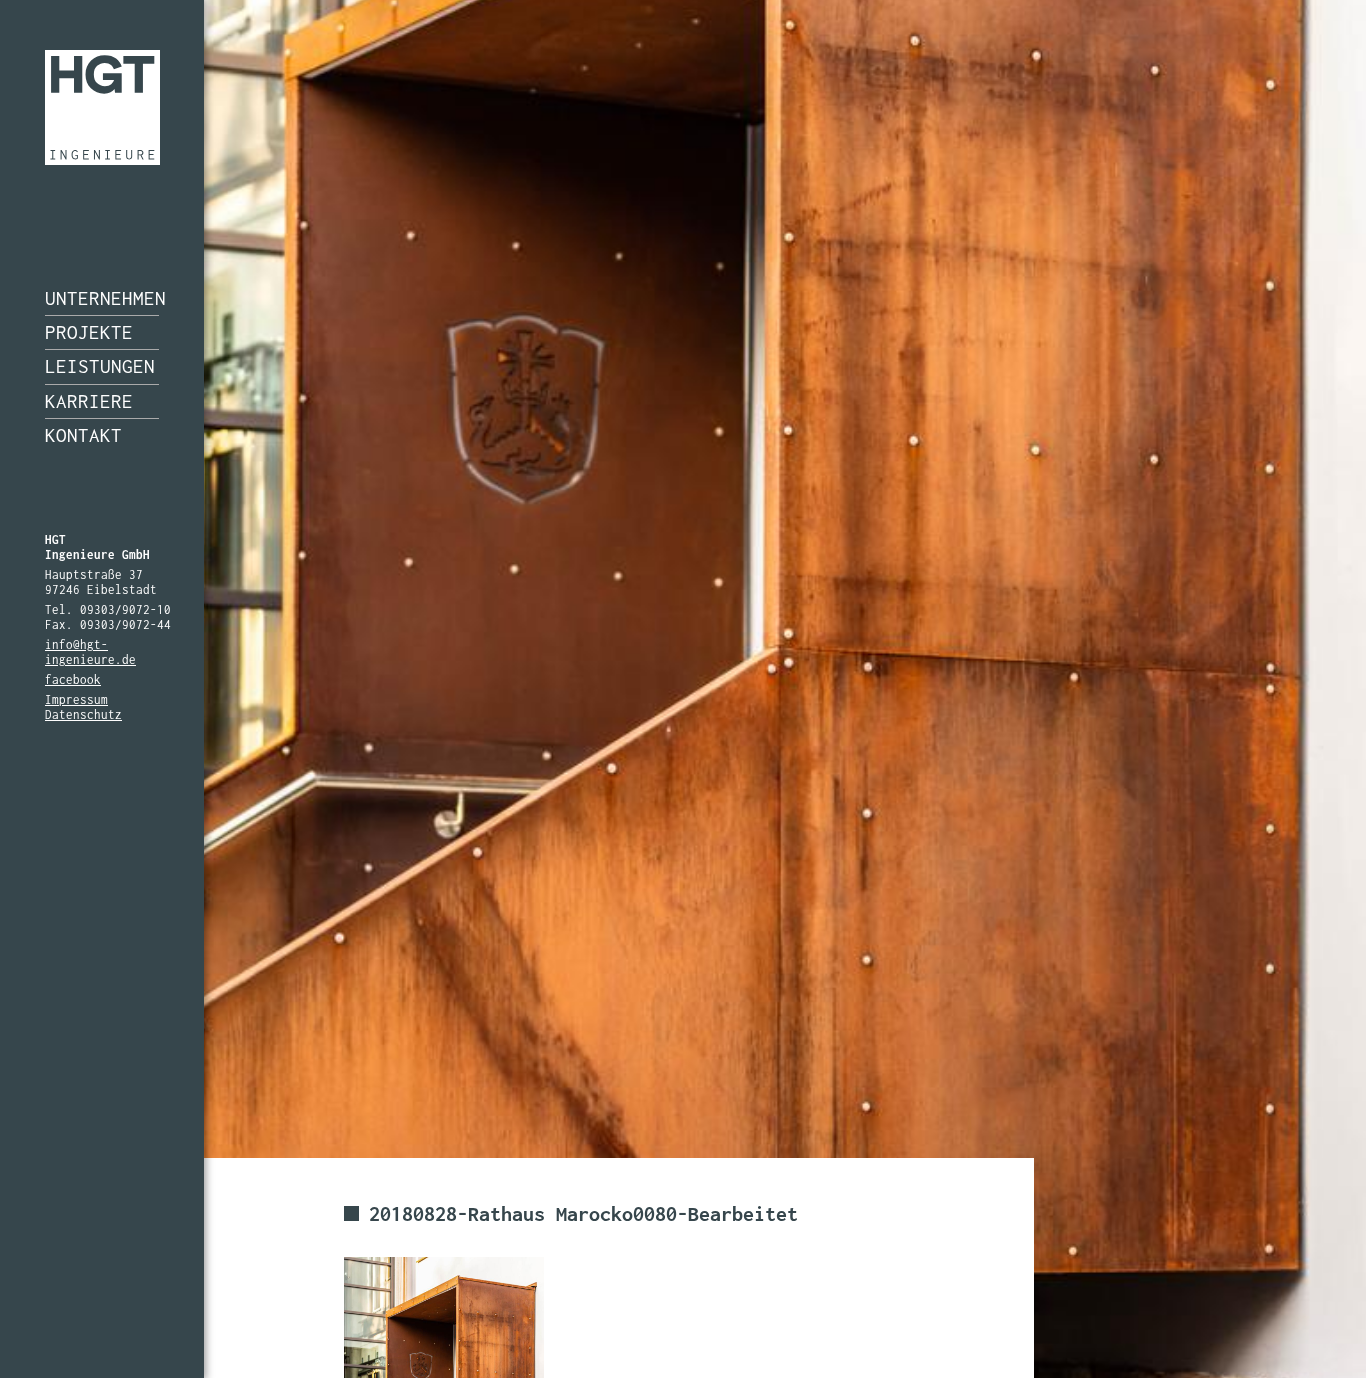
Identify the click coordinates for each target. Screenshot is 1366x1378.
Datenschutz (83, 714)
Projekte (89, 332)
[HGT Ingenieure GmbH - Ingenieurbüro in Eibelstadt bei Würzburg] (102, 107)
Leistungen (100, 366)
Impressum (76, 699)
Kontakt (83, 435)
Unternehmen (102, 298)
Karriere (89, 401)
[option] (683, 689)
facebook (73, 679)
